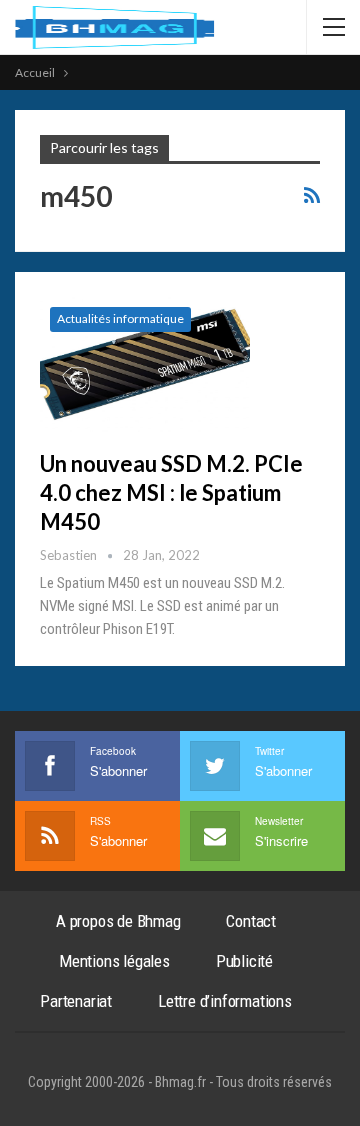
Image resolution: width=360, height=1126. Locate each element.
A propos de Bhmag (118, 921)
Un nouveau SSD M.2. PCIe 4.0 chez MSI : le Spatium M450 (171, 492)
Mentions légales (114, 961)
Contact (251, 921)
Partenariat (76, 1001)
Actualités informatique (120, 318)
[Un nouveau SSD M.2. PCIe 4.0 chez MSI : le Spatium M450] (145, 364)
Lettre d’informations (225, 1001)
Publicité (244, 961)
